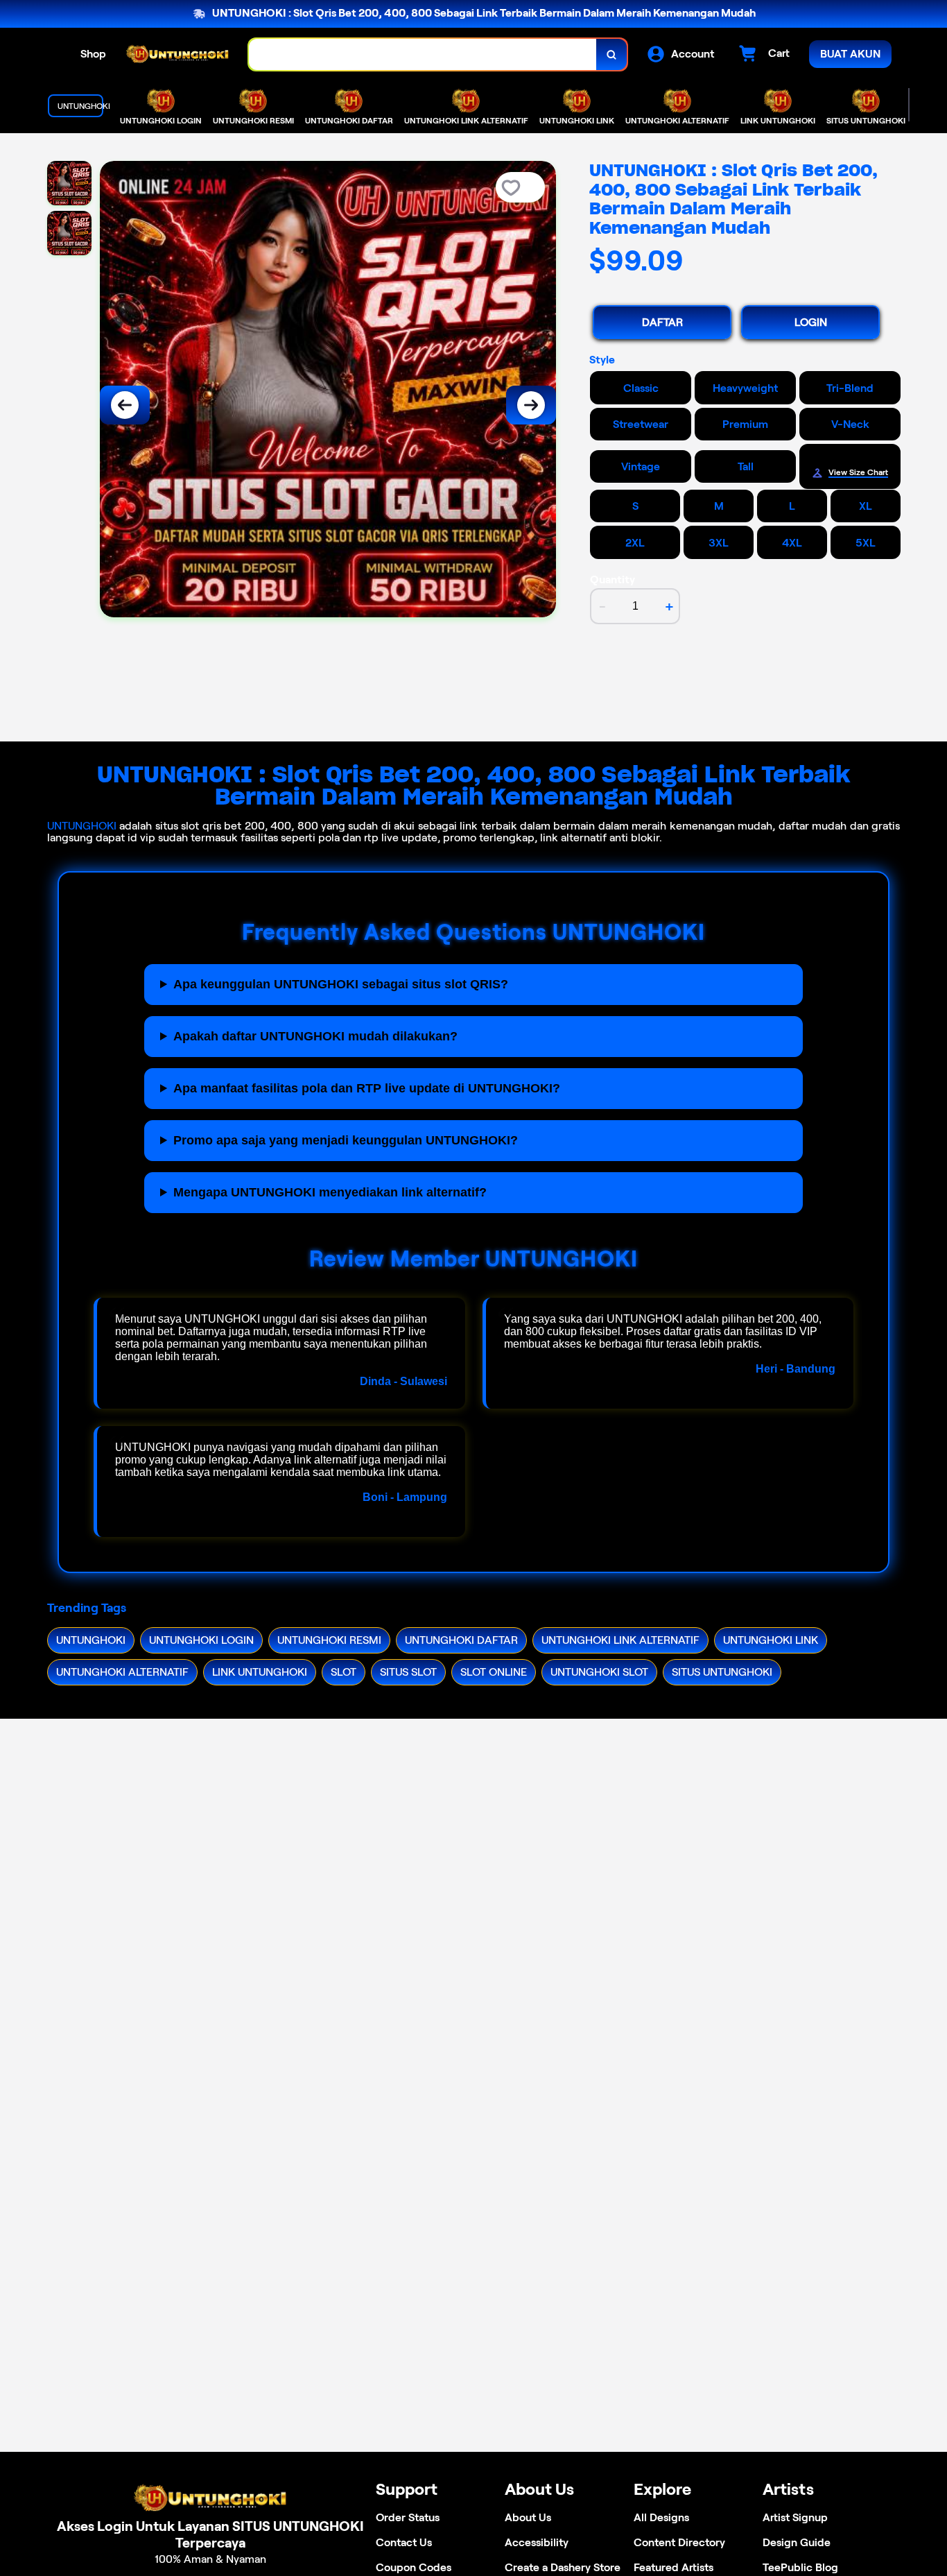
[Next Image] (531, 405)
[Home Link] (177, 55)
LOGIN (811, 322)
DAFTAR (662, 322)
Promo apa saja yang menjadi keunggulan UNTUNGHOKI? (346, 1140)
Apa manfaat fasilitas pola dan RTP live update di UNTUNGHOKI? (367, 1088)
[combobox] (423, 54)
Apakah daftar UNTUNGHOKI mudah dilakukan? (315, 1036)
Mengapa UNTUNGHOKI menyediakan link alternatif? (330, 1192)
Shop (93, 54)
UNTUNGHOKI (82, 826)
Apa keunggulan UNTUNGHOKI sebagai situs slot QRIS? (341, 984)
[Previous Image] (125, 405)
